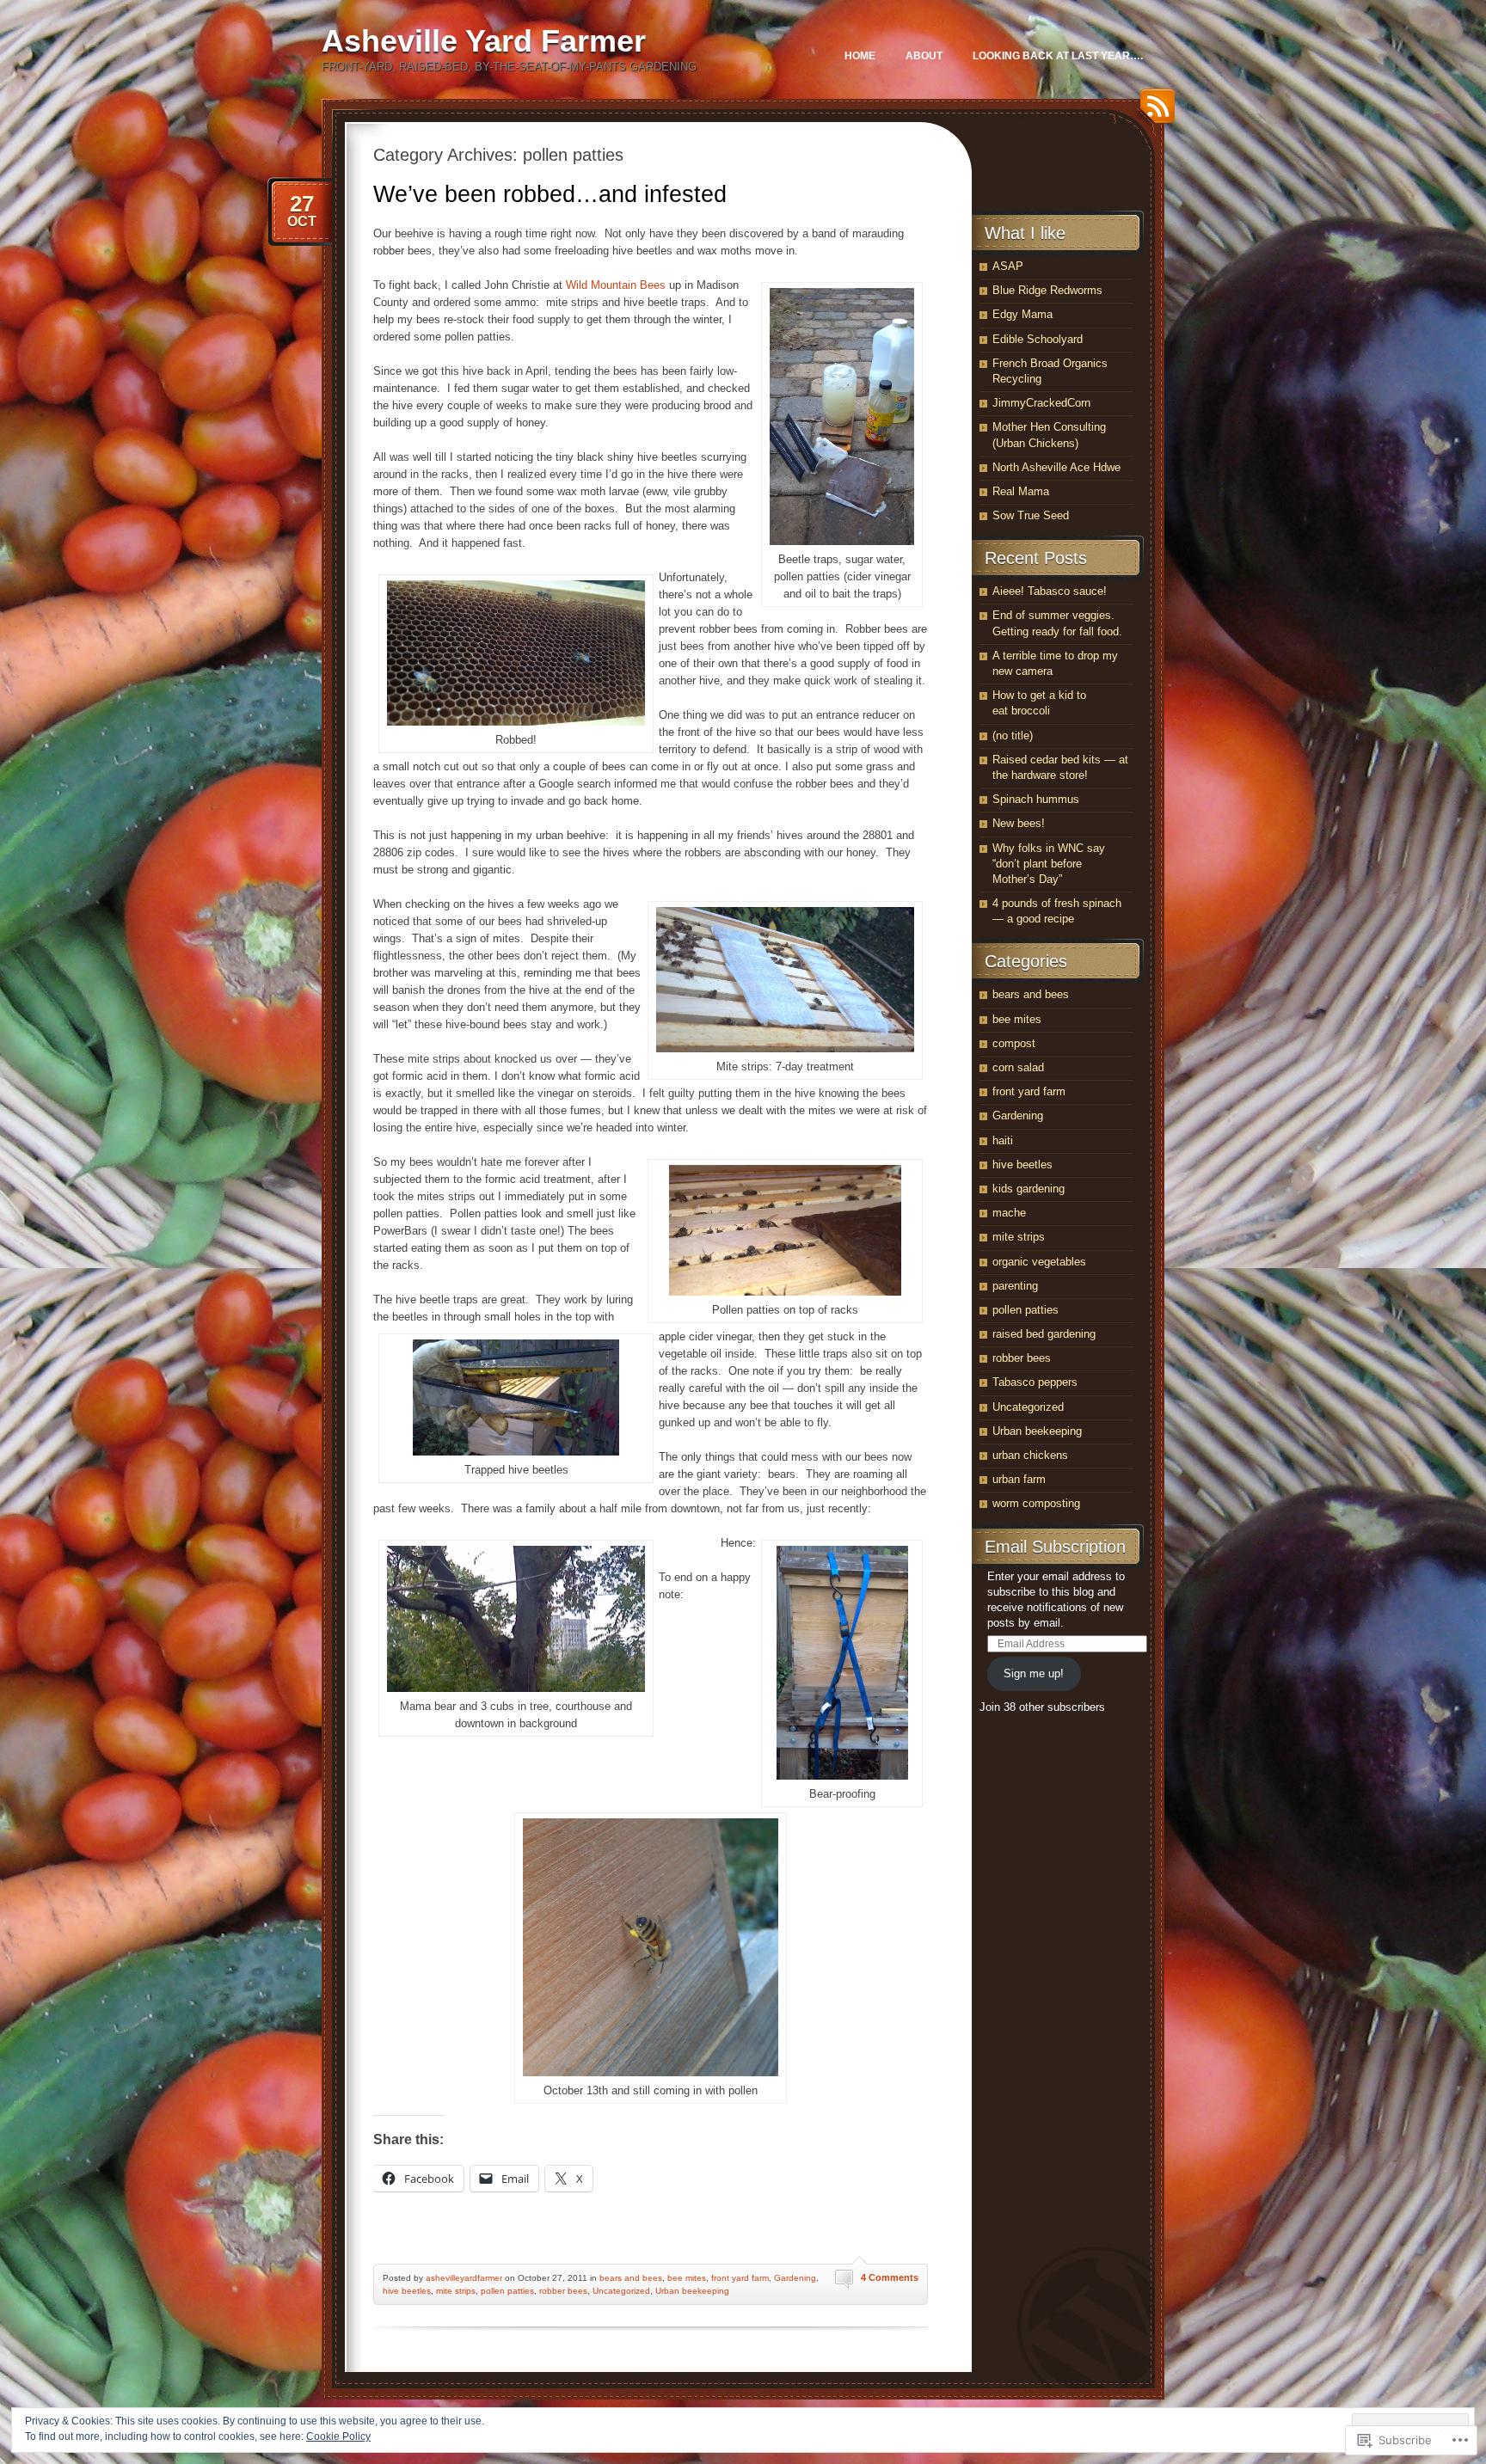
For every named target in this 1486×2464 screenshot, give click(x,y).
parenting (1015, 1286)
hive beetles (407, 2291)
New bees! (1019, 823)
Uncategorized (621, 2291)
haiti (1003, 1140)
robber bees (563, 2291)
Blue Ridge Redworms (1047, 290)
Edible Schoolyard (1038, 339)
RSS (1153, 112)
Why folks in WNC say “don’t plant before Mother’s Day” (1049, 864)
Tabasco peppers (1035, 1382)
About (924, 56)
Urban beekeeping (692, 2291)
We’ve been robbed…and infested (550, 194)
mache (1009, 1213)
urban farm (1019, 1479)
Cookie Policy (338, 2436)
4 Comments (890, 2277)
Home (860, 56)
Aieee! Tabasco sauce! (1050, 591)
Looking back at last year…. (1058, 56)
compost (1014, 1043)
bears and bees (631, 2278)
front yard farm (740, 2278)
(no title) (1013, 736)
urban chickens (1030, 1455)
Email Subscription (1055, 1547)
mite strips (456, 2291)
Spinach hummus (1036, 799)
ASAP (1008, 266)
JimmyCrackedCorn (1041, 403)
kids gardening (1029, 1189)
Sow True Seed (1031, 515)
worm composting (1036, 1503)
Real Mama (1021, 491)
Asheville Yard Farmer (484, 41)
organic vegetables (1039, 1262)
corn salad (1018, 1067)
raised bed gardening (1044, 1334)
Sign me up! (1034, 1673)
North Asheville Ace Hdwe (1056, 467)
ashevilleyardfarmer (464, 2278)
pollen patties (507, 2291)
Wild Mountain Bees (616, 285)
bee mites (687, 2278)
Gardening (795, 2278)
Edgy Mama (1022, 314)
